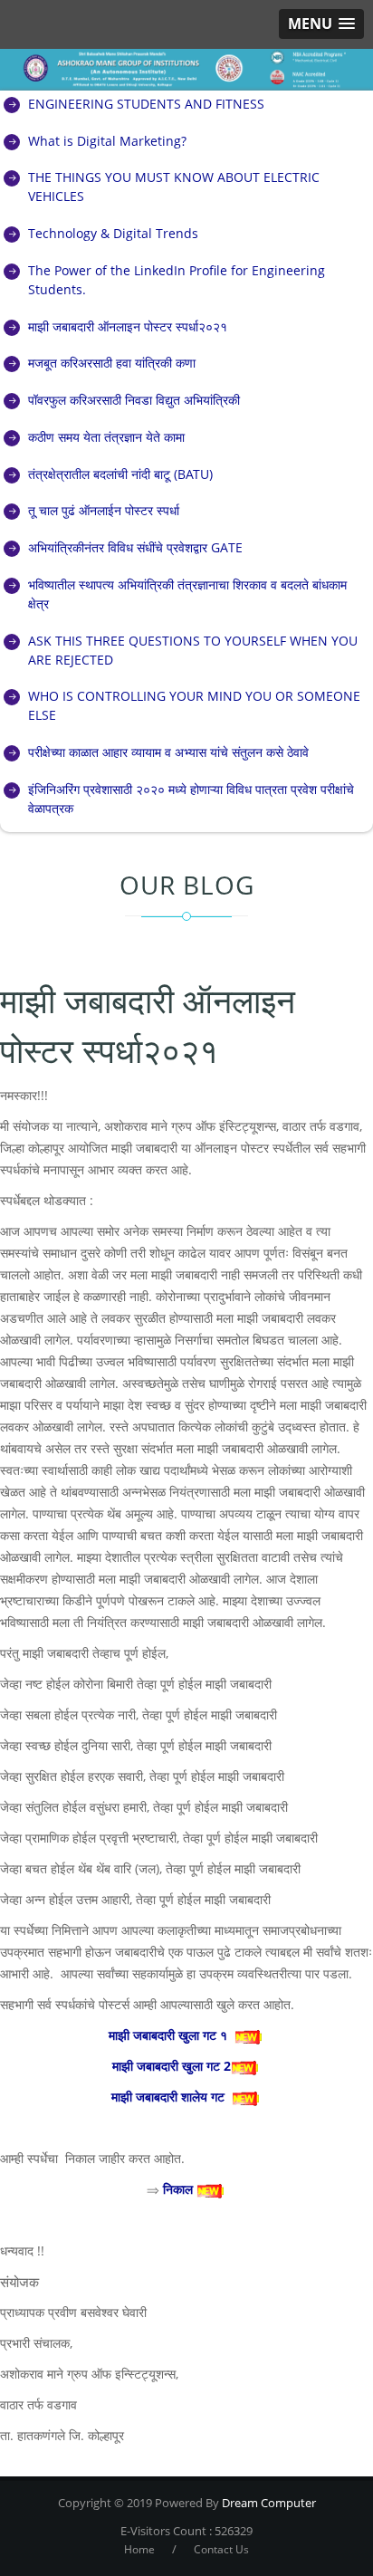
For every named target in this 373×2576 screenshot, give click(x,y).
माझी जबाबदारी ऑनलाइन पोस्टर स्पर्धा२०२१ (128, 326)
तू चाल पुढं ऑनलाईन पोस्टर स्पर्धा (104, 510)
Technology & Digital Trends (113, 233)
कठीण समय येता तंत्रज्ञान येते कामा (106, 437)
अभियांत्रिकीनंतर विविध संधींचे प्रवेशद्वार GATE (135, 547)
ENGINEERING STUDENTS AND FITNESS (146, 104)
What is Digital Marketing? (107, 141)
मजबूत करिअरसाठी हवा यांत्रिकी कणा (112, 363)
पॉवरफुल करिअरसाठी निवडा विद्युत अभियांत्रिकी (134, 400)
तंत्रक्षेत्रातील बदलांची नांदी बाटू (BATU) (120, 474)
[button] (321, 24)
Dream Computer (268, 2503)
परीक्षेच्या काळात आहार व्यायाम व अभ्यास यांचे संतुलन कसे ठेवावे (168, 752)
